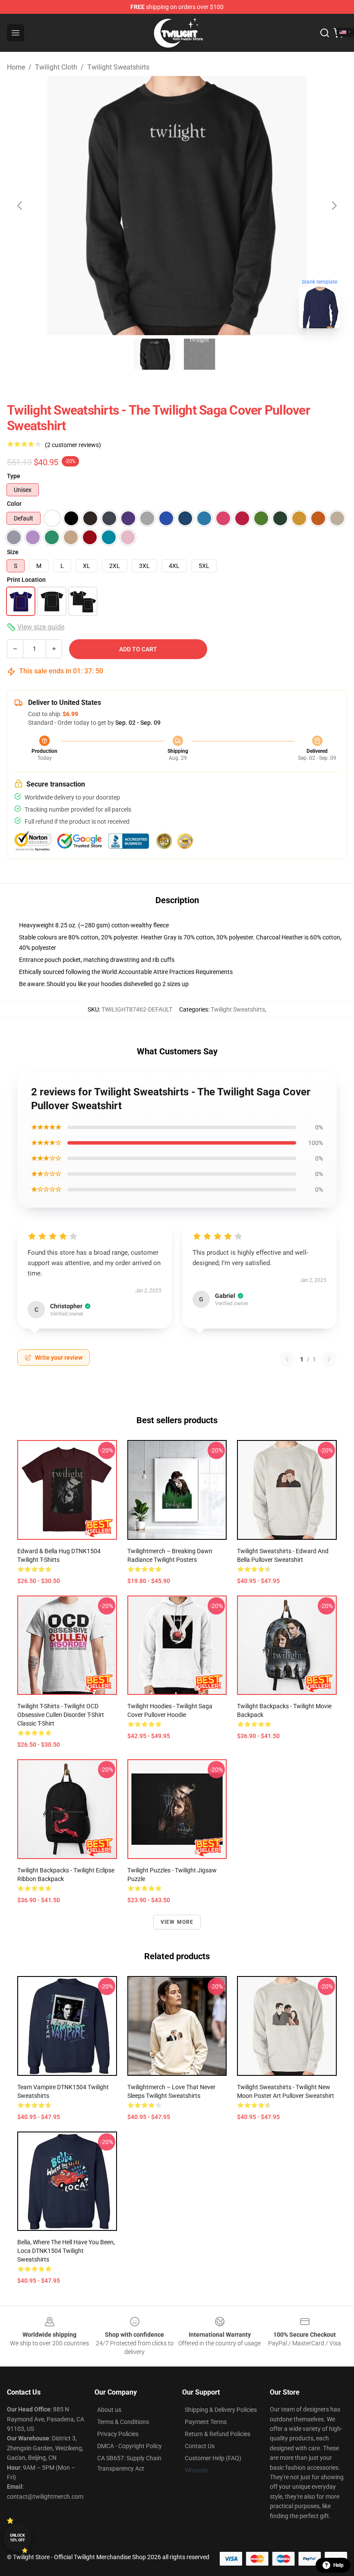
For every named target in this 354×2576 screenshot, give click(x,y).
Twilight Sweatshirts (118, 67)
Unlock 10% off (17, 2538)
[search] (325, 33)
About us (109, 2410)
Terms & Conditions (123, 2422)
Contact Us (200, 2446)
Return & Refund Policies (218, 2434)
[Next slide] (334, 206)
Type (14, 476)
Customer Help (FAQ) (213, 2458)
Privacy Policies (118, 2434)
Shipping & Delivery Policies (221, 2410)
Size (13, 552)
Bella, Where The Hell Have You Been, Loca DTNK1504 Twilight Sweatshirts (66, 2251)
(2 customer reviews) (73, 445)
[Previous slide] (20, 206)
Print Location (26, 580)
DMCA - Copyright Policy (130, 2446)
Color (14, 504)
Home (16, 67)
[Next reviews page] (329, 1359)
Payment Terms (206, 2422)
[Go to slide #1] (155, 354)
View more (177, 1922)
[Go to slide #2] (199, 354)
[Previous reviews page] (287, 1359)
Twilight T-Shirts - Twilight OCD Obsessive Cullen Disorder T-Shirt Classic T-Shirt (61, 1715)
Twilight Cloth (56, 67)
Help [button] (338, 2565)
